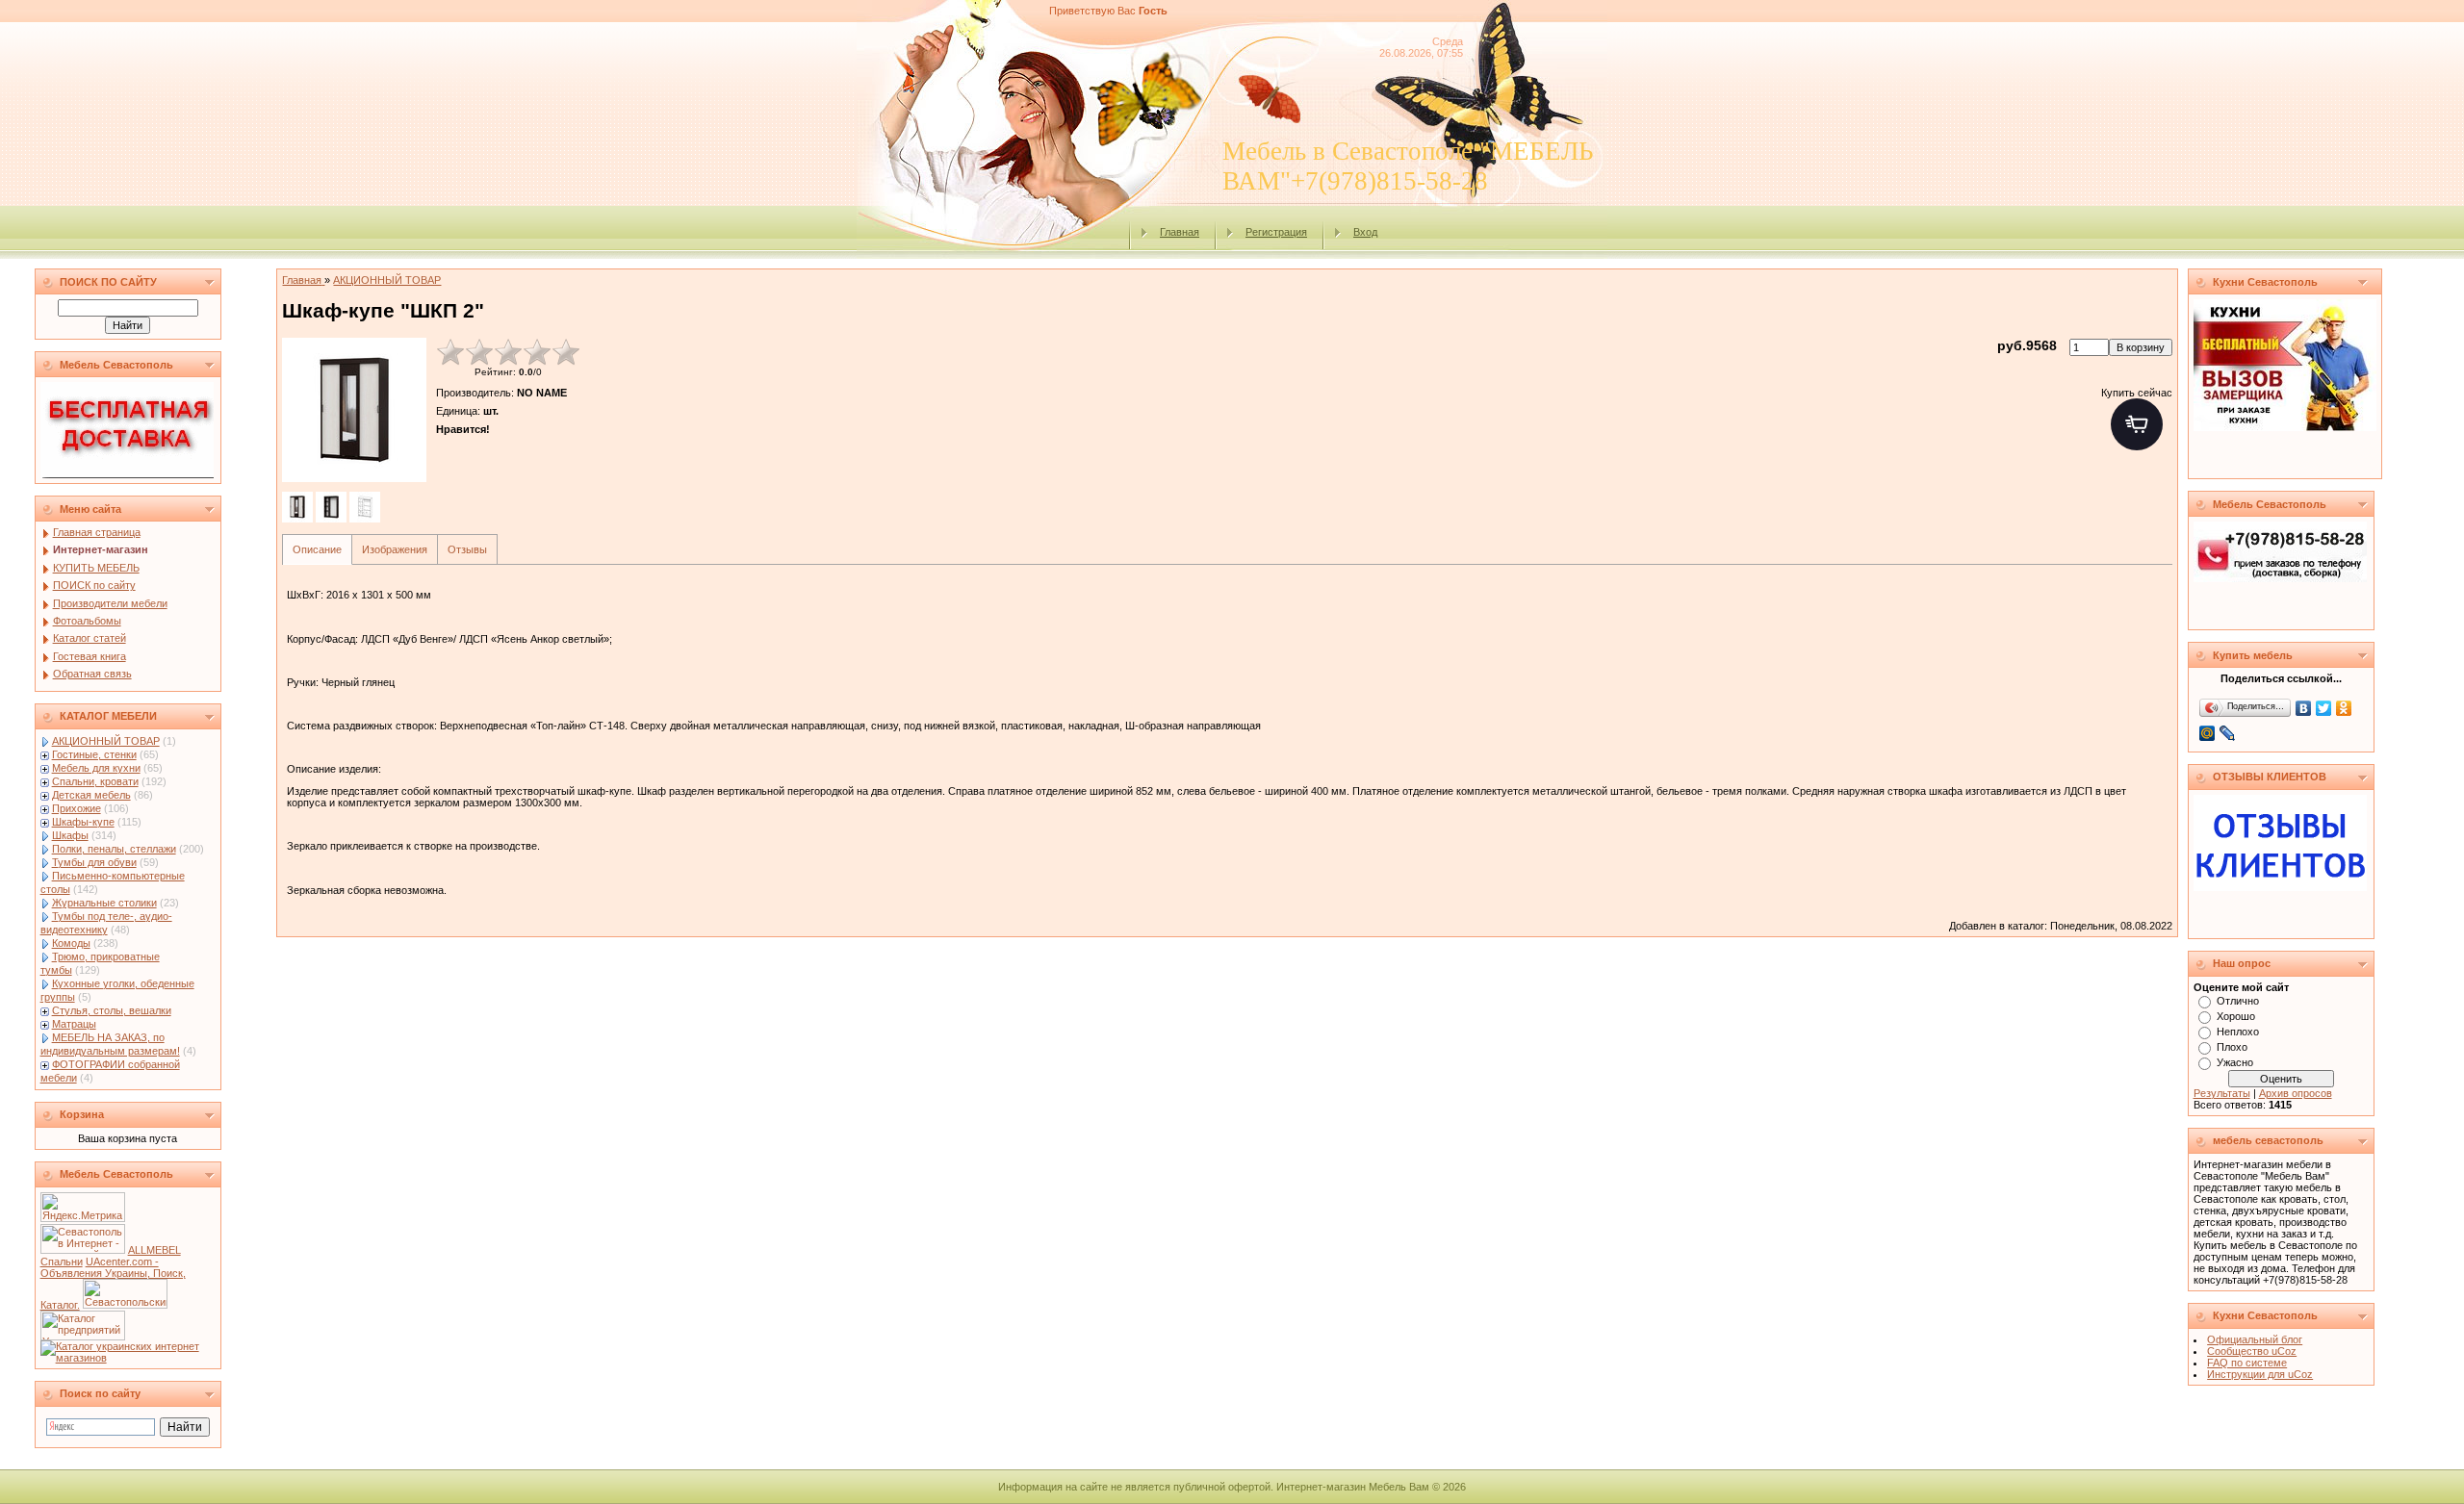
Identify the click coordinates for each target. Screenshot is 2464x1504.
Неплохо (2238, 1032)
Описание (317, 549)
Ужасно (2235, 1062)
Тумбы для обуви (94, 862)
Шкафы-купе (83, 822)
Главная (1180, 232)
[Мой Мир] (2207, 733)
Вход (1365, 232)
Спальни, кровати (95, 781)
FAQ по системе (2247, 1363)
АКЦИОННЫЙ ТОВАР (106, 741)
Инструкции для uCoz (2260, 1374)
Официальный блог (2255, 1339)
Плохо (2232, 1047)
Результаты (2222, 1093)
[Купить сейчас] (2137, 424)
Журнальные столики (104, 903)
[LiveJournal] (2228, 733)
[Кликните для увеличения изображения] (354, 410)
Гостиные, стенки (94, 754)
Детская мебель (91, 795)
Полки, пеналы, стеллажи (114, 849)
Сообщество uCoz (2252, 1351)
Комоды (71, 943)
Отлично (2238, 1001)
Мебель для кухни (96, 768)
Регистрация (1276, 232)
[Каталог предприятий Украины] (83, 1337)
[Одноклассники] (2344, 708)
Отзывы (467, 549)
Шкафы (70, 835)
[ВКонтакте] (2304, 708)
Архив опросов (2296, 1093)
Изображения (395, 549)
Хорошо (2236, 1016)
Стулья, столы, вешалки (112, 1010)
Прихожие (77, 808)
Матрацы (74, 1024)
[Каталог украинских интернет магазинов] (128, 1358)
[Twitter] (2324, 708)
